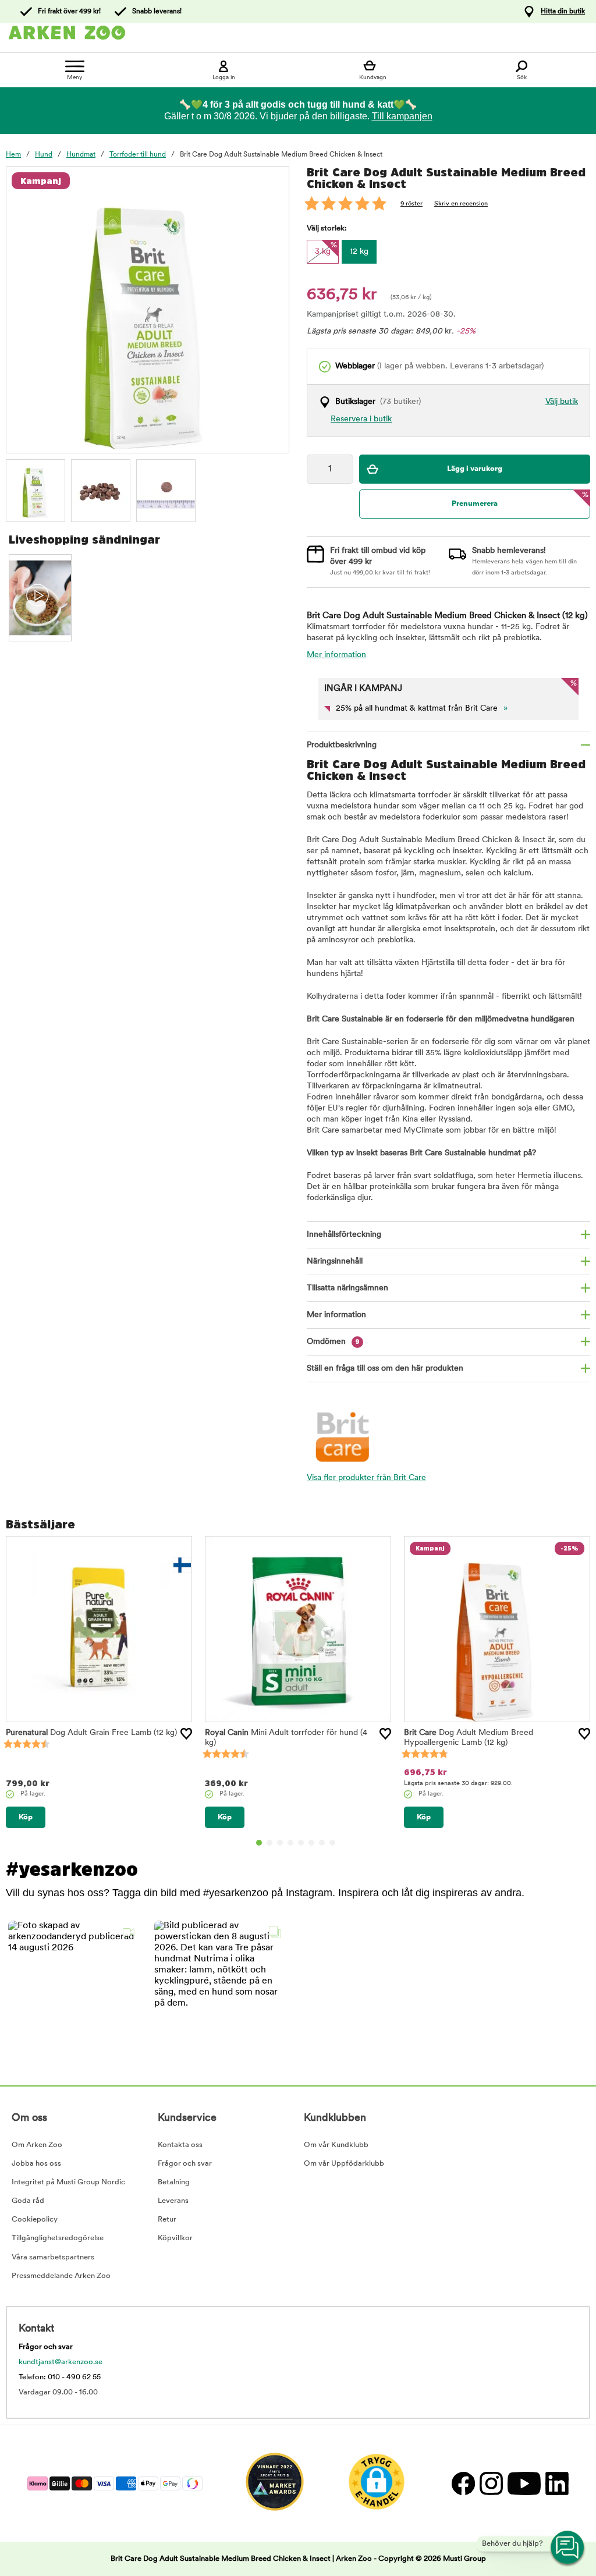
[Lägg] (186, 1734)
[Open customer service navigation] (568, 2548)
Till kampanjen (402, 116)
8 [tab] (332, 1843)
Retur (167, 2220)
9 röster (411, 204)
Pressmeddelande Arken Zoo (61, 2276)
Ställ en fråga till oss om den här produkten (385, 1369)
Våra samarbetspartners (53, 2257)
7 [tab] (322, 1843)
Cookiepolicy (35, 2220)
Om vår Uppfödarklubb (344, 2164)
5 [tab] (301, 1843)
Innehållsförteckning (344, 1235)
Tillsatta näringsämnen (347, 1288)
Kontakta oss (180, 2145)
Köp (26, 1817)
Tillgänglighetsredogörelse (58, 2238)
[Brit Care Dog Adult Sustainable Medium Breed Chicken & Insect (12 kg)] (36, 489)
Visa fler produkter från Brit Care (366, 1478)
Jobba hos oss (36, 2164)
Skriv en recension (461, 204)
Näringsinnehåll (335, 1262)
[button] (74, 1987)
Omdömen (333, 1342)
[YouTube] (524, 2483)
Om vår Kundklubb (336, 2145)
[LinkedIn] (556, 2483)
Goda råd (28, 2201)
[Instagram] (491, 2483)
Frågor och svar (185, 2164)
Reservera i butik (361, 419)
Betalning (174, 2182)
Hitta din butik (563, 12)
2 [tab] (269, 1843)
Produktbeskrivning (342, 745)
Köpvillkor (175, 2238)
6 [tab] (311, 1843)
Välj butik (562, 402)
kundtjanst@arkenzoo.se (61, 2362)
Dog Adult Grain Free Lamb (91, 1733)
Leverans (173, 2201)
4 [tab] (290, 1843)
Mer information (336, 655)
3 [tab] (280, 1843)
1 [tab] (259, 1843)
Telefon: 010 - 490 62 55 (60, 2377)
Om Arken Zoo (37, 2145)
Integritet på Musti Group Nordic (68, 2182)
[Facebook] (463, 2483)
